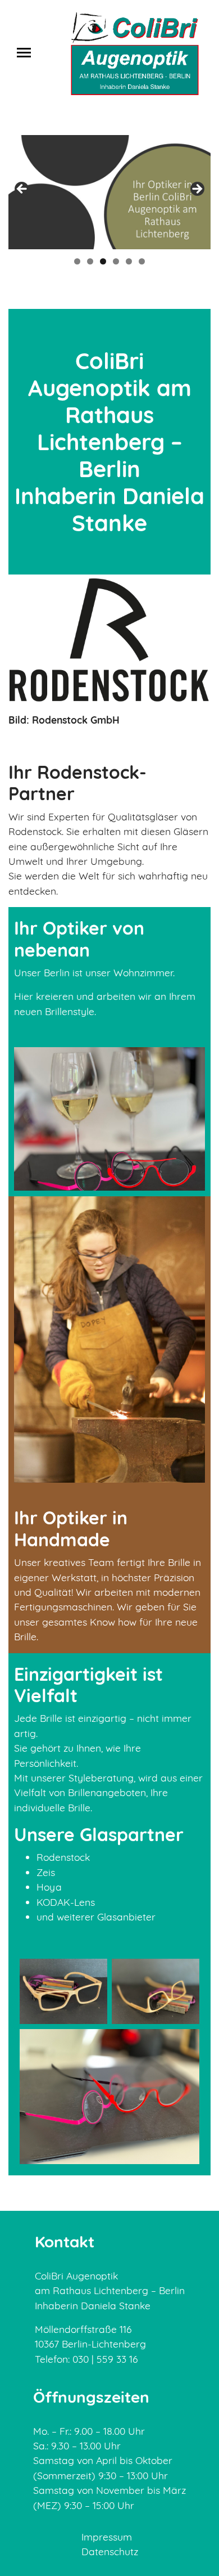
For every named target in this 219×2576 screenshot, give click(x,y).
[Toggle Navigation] (27, 53)
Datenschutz (110, 2551)
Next (197, 190)
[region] (109, 192)
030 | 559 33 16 (104, 2359)
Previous (22, 190)
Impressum (107, 2537)
